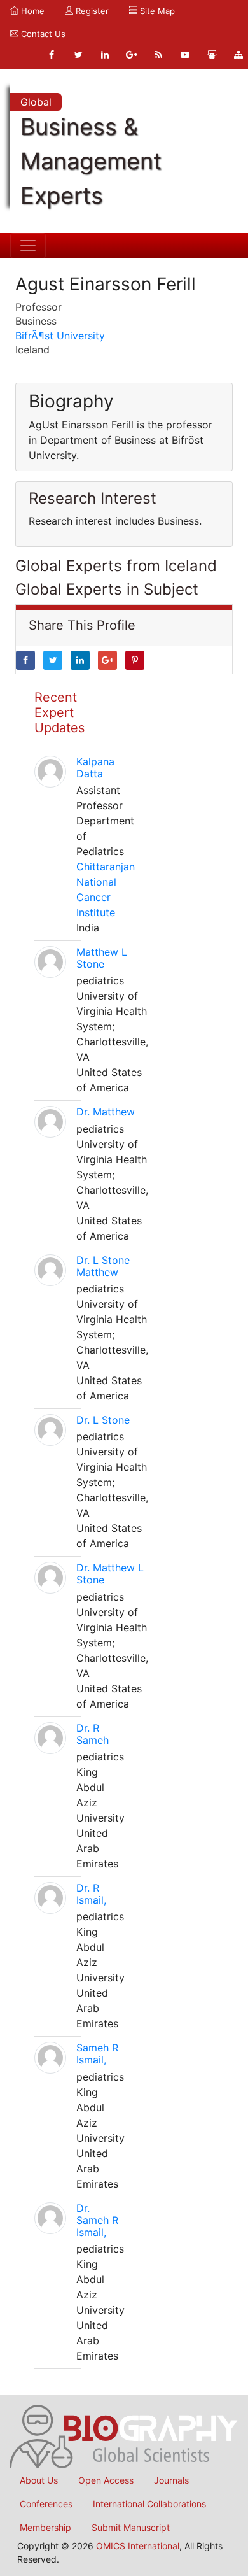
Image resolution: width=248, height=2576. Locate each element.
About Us (39, 2480)
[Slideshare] (212, 55)
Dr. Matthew (106, 1112)
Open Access (106, 2480)
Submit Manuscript (131, 2527)
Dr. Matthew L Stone (110, 1574)
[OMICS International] (124, 2435)
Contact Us (42, 34)
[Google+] (132, 55)
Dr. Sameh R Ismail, (97, 2220)
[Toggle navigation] (28, 246)
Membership (45, 2527)
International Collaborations (149, 2504)
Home (31, 11)
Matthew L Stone (102, 958)
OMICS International (138, 2546)
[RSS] (158, 55)
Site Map (156, 11)
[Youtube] (185, 55)
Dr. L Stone (103, 1420)
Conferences (46, 2504)
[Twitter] (78, 55)
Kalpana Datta (95, 768)
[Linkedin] (105, 55)
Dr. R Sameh (93, 1734)
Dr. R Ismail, (91, 1894)
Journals (171, 2480)
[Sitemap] (238, 55)
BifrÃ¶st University (60, 336)
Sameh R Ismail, (97, 2054)
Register (91, 11)
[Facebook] (52, 55)
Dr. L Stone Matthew (103, 1266)
